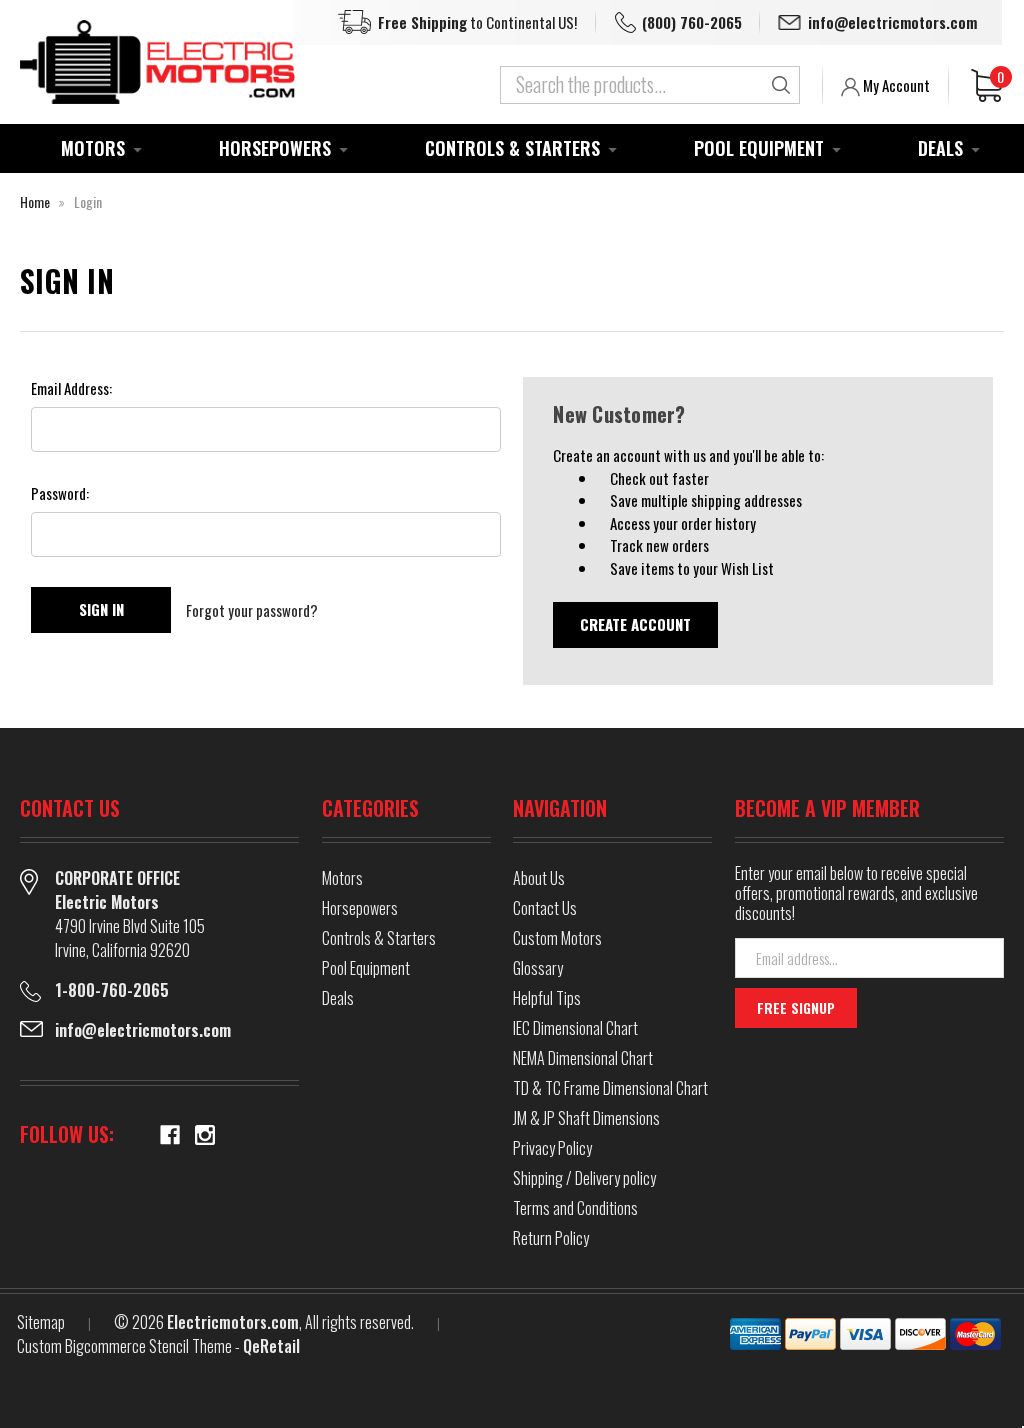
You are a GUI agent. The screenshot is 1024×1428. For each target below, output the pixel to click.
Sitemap (41, 1322)
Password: (60, 493)
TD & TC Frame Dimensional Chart (610, 1088)
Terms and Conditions (575, 1208)
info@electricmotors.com (892, 22)
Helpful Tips (547, 998)
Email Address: (71, 388)
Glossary (538, 968)
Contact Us (545, 908)
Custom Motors (557, 938)
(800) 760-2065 (692, 22)
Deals (940, 148)
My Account (895, 85)
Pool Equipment (759, 148)
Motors (93, 148)
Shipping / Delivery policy (584, 1178)
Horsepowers (275, 148)
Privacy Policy (552, 1148)
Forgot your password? (252, 610)
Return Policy (551, 1238)
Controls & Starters (512, 148)
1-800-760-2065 (112, 990)
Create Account (635, 624)
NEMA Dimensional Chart (583, 1058)
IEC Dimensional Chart (575, 1028)
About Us (539, 878)
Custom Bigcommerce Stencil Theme (124, 1346)
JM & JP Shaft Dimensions (586, 1118)
